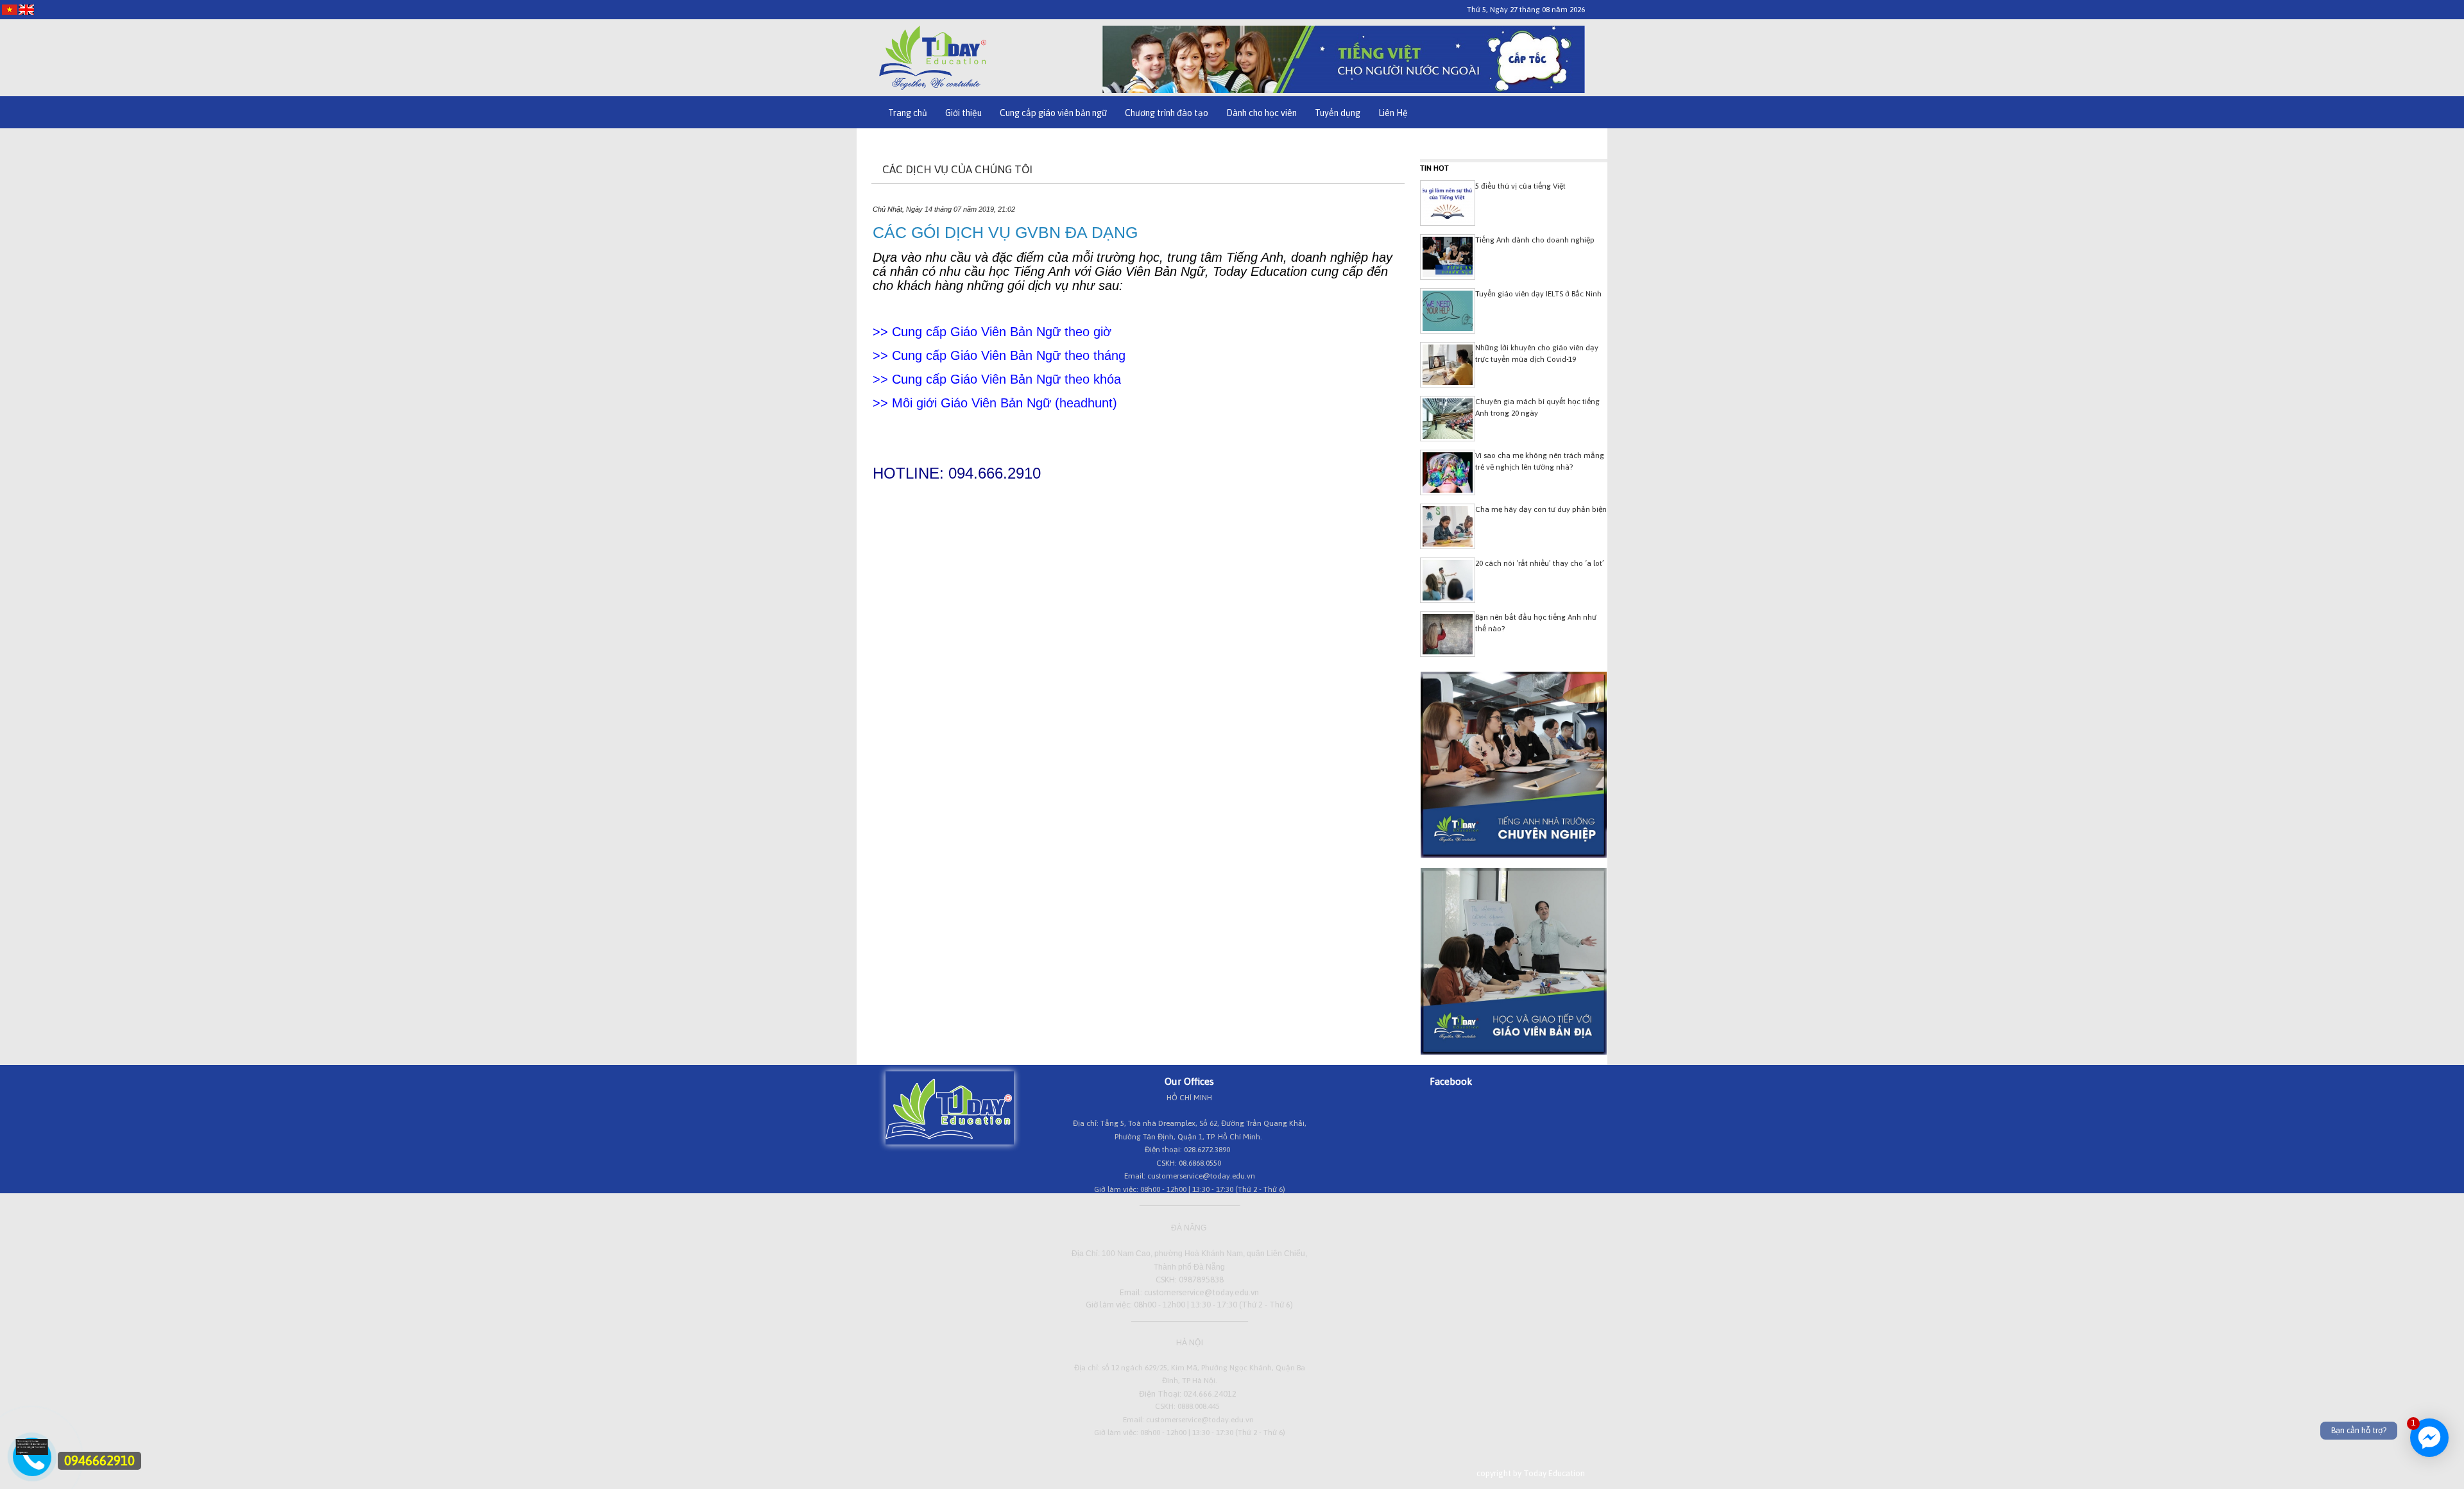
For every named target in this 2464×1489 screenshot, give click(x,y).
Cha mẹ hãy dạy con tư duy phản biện (1541, 509)
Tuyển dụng (1338, 113)
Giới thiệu (963, 113)
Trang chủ (908, 113)
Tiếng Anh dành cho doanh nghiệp (1535, 240)
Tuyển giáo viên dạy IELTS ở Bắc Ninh (1538, 294)
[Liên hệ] (32, 1452)
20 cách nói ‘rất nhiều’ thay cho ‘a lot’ (1540, 563)
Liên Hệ (1393, 113)
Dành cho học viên (1262, 113)
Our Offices (1189, 1081)
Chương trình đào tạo (1167, 113)
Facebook (1451, 1081)
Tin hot (1434, 168)
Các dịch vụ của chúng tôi (957, 169)
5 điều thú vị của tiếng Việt (1520, 186)
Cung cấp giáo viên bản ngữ (1053, 113)
